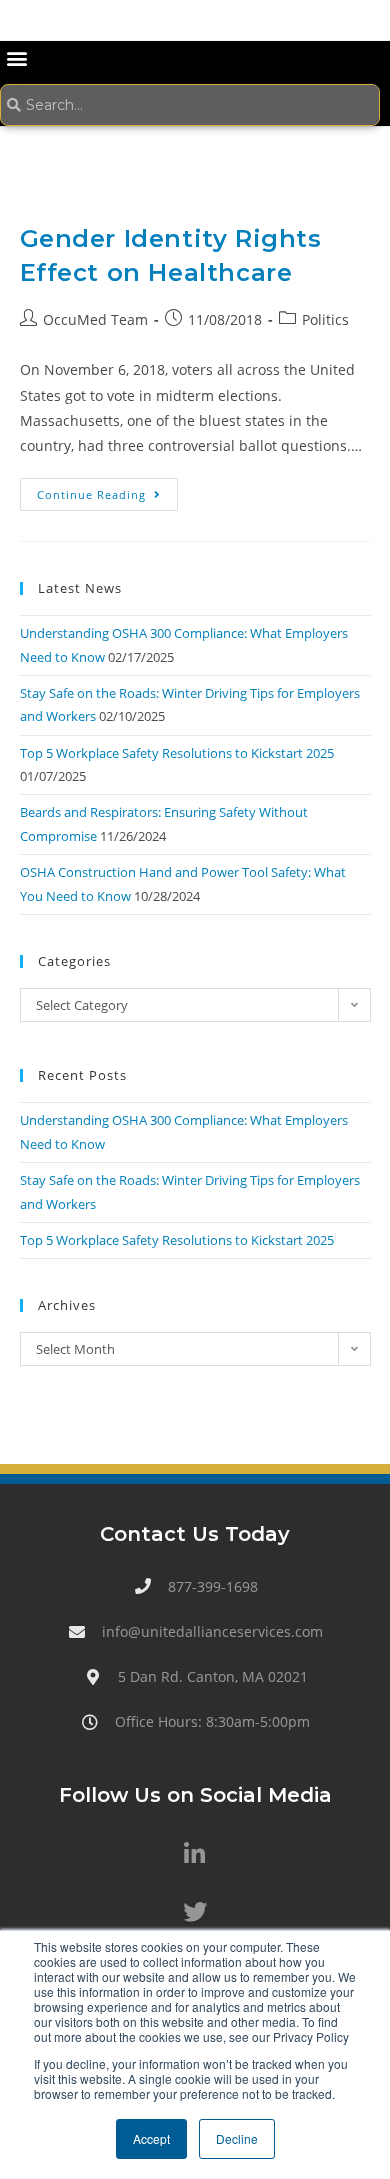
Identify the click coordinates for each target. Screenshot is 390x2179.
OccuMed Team (95, 319)
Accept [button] (151, 2138)
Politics (325, 319)
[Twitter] (195, 1912)
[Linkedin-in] (195, 1854)
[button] (16, 57)
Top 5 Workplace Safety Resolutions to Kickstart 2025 (177, 753)
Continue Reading (107, 490)
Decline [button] (237, 2138)
